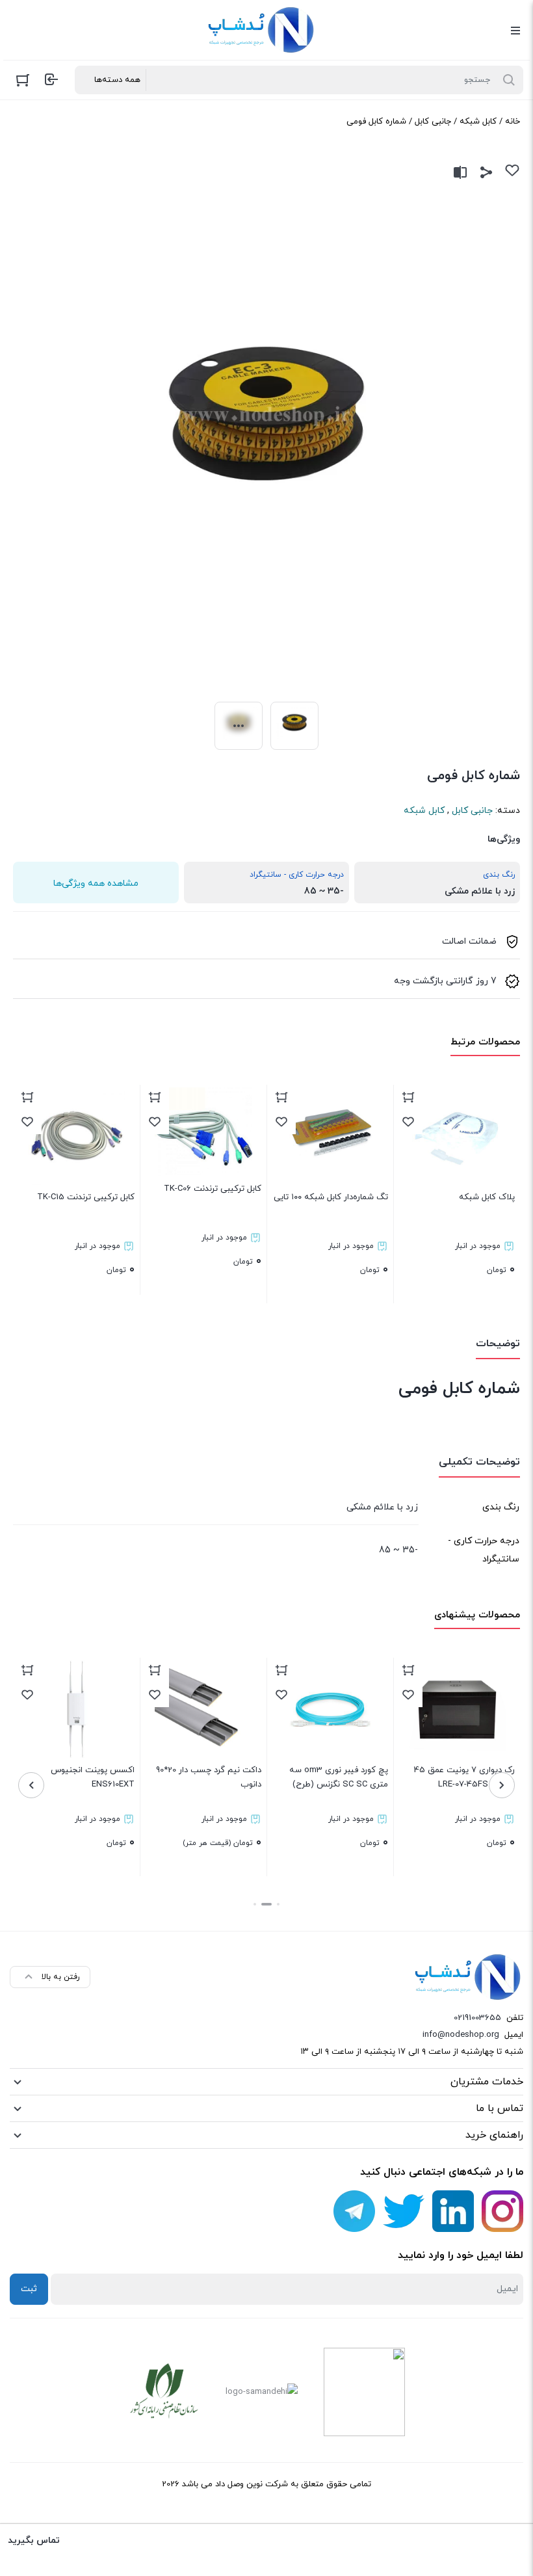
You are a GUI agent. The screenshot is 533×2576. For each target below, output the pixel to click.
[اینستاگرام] (502, 2211)
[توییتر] (404, 2211)
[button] (278, 1904)
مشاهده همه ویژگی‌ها (96, 883)
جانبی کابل (433, 122)
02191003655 (477, 2018)
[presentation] (502, 1785)
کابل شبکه (478, 122)
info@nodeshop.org (461, 2035)
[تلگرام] (354, 2211)
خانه (513, 122)
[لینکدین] (453, 2211)
